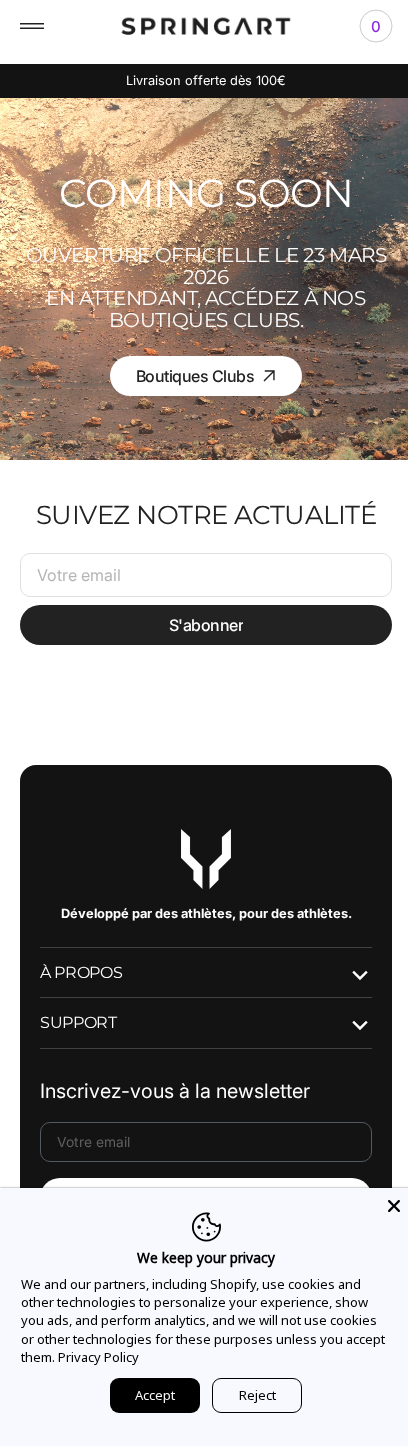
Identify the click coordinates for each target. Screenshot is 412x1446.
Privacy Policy (139, 1357)
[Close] (379, 1206)
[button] (32, 26)
